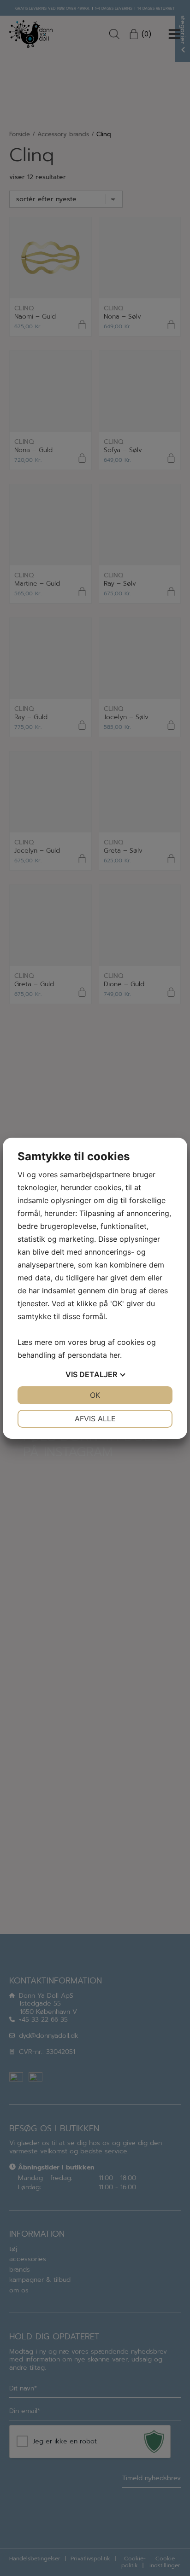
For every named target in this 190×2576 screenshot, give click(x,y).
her (115, 1355)
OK (95, 1395)
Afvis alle (95, 1419)
